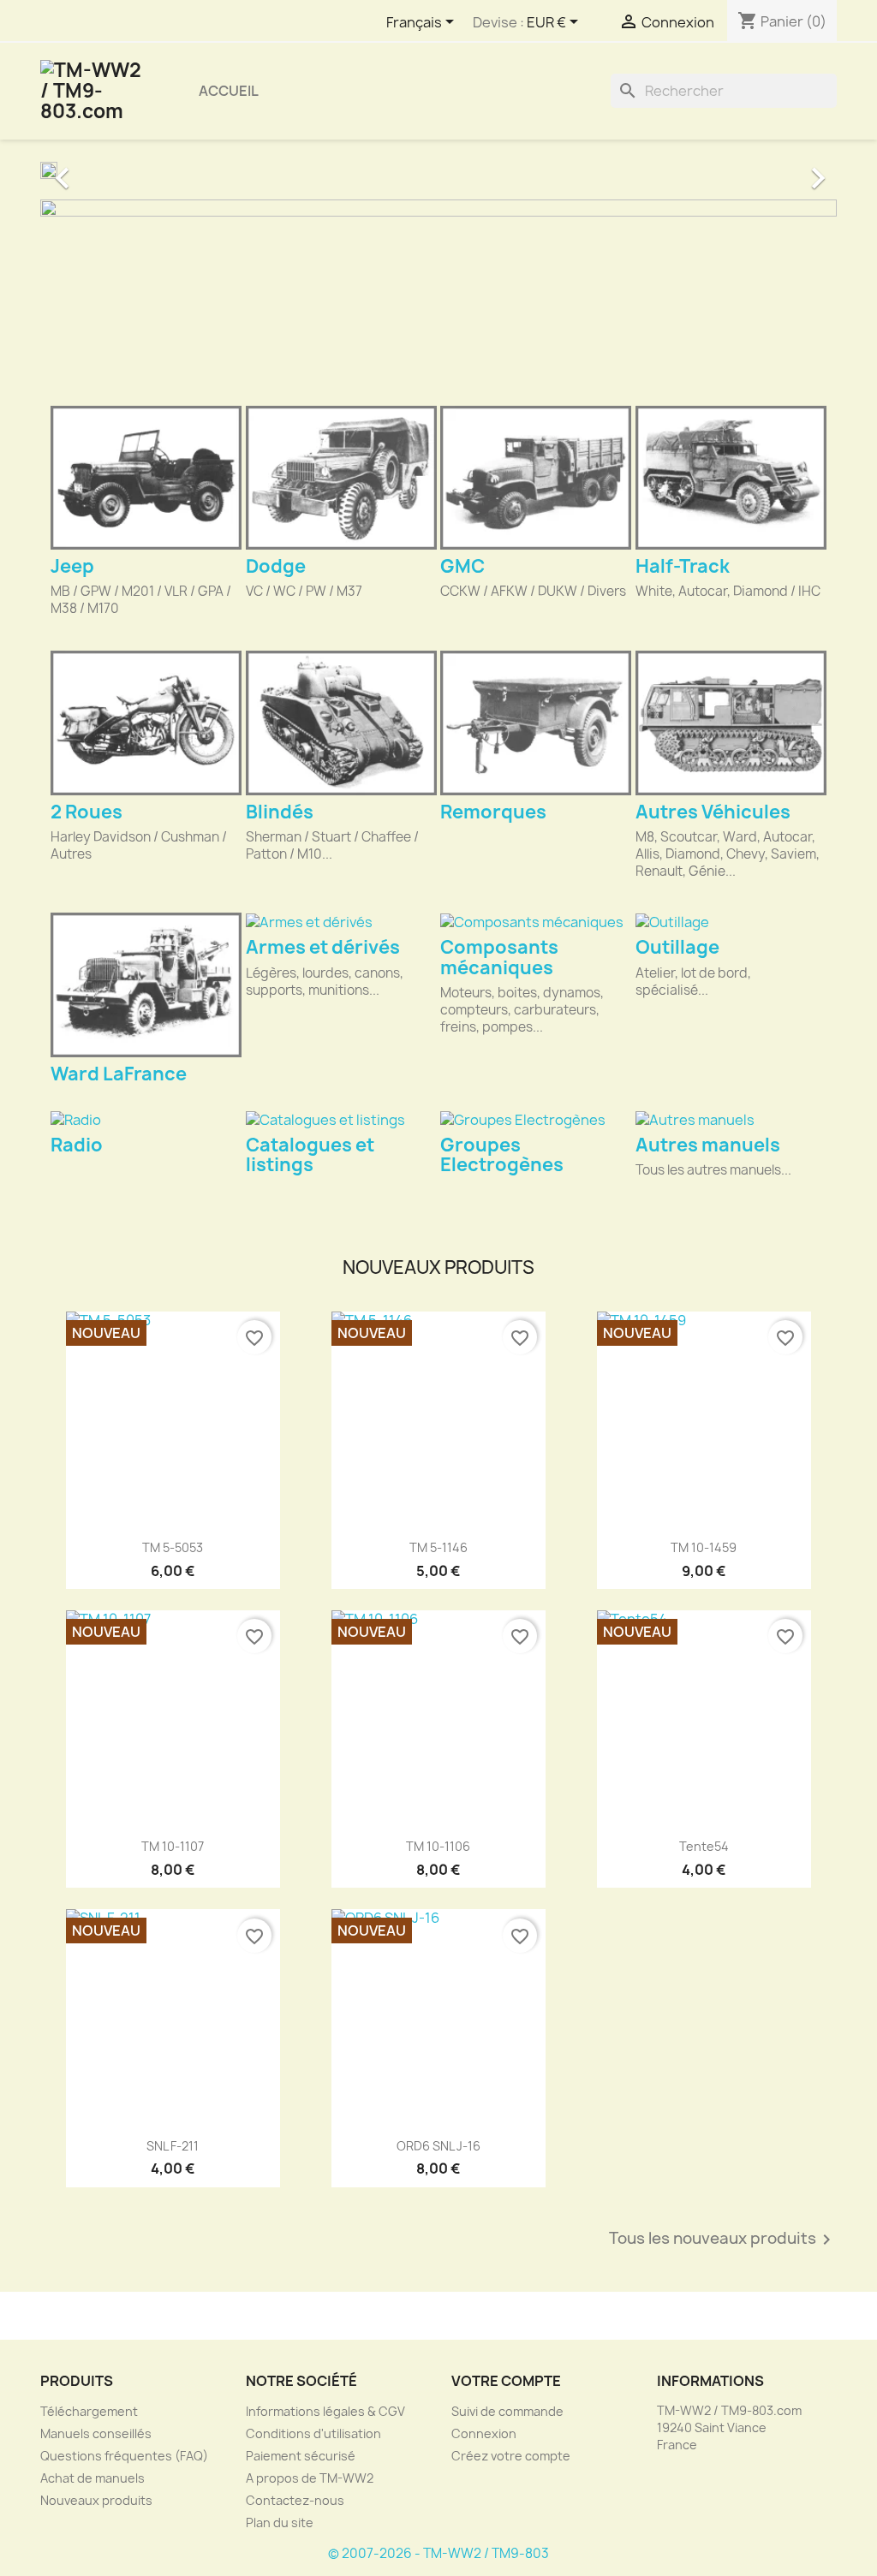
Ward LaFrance (119, 1074)
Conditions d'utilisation (313, 2433)
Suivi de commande (507, 2411)
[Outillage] (731, 922)
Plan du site (280, 2522)
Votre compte (506, 2381)
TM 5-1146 (438, 1547)
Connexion (484, 2433)
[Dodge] (341, 478)
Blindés (280, 812)
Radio (77, 1145)
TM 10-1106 (438, 1846)
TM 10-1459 (704, 1547)
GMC (462, 566)
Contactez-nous (295, 2500)
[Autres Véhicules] (731, 723)
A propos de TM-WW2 (310, 2478)
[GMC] (536, 478)
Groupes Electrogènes (502, 1155)
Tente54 (704, 1846)
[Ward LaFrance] (146, 985)
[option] (438, 170)
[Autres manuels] (731, 1119)
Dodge (276, 566)
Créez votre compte (511, 2456)
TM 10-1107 (173, 1846)
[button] (100, 170)
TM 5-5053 (173, 1547)
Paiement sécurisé (301, 2456)
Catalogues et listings (310, 1155)
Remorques (493, 812)
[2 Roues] (146, 723)
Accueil (229, 91)
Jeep (72, 566)
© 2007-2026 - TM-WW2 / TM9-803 (438, 2553)
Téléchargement (89, 2411)
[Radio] (146, 1119)
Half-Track (683, 566)
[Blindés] (341, 723)
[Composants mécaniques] (536, 922)
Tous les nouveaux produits (723, 2240)
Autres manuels (708, 1145)
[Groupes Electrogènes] (536, 1119)
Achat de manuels (92, 2478)
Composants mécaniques (499, 957)
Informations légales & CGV (325, 2411)
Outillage (677, 947)
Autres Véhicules (713, 812)
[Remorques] (536, 723)
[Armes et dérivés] (341, 922)
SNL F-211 (173, 2146)
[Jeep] (146, 478)
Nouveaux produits (96, 2500)
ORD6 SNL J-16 (438, 2146)
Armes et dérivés (323, 947)
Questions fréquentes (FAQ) (124, 2456)
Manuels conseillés (96, 2433)
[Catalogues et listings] (341, 1119)
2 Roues (87, 812)
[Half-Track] (731, 478)
